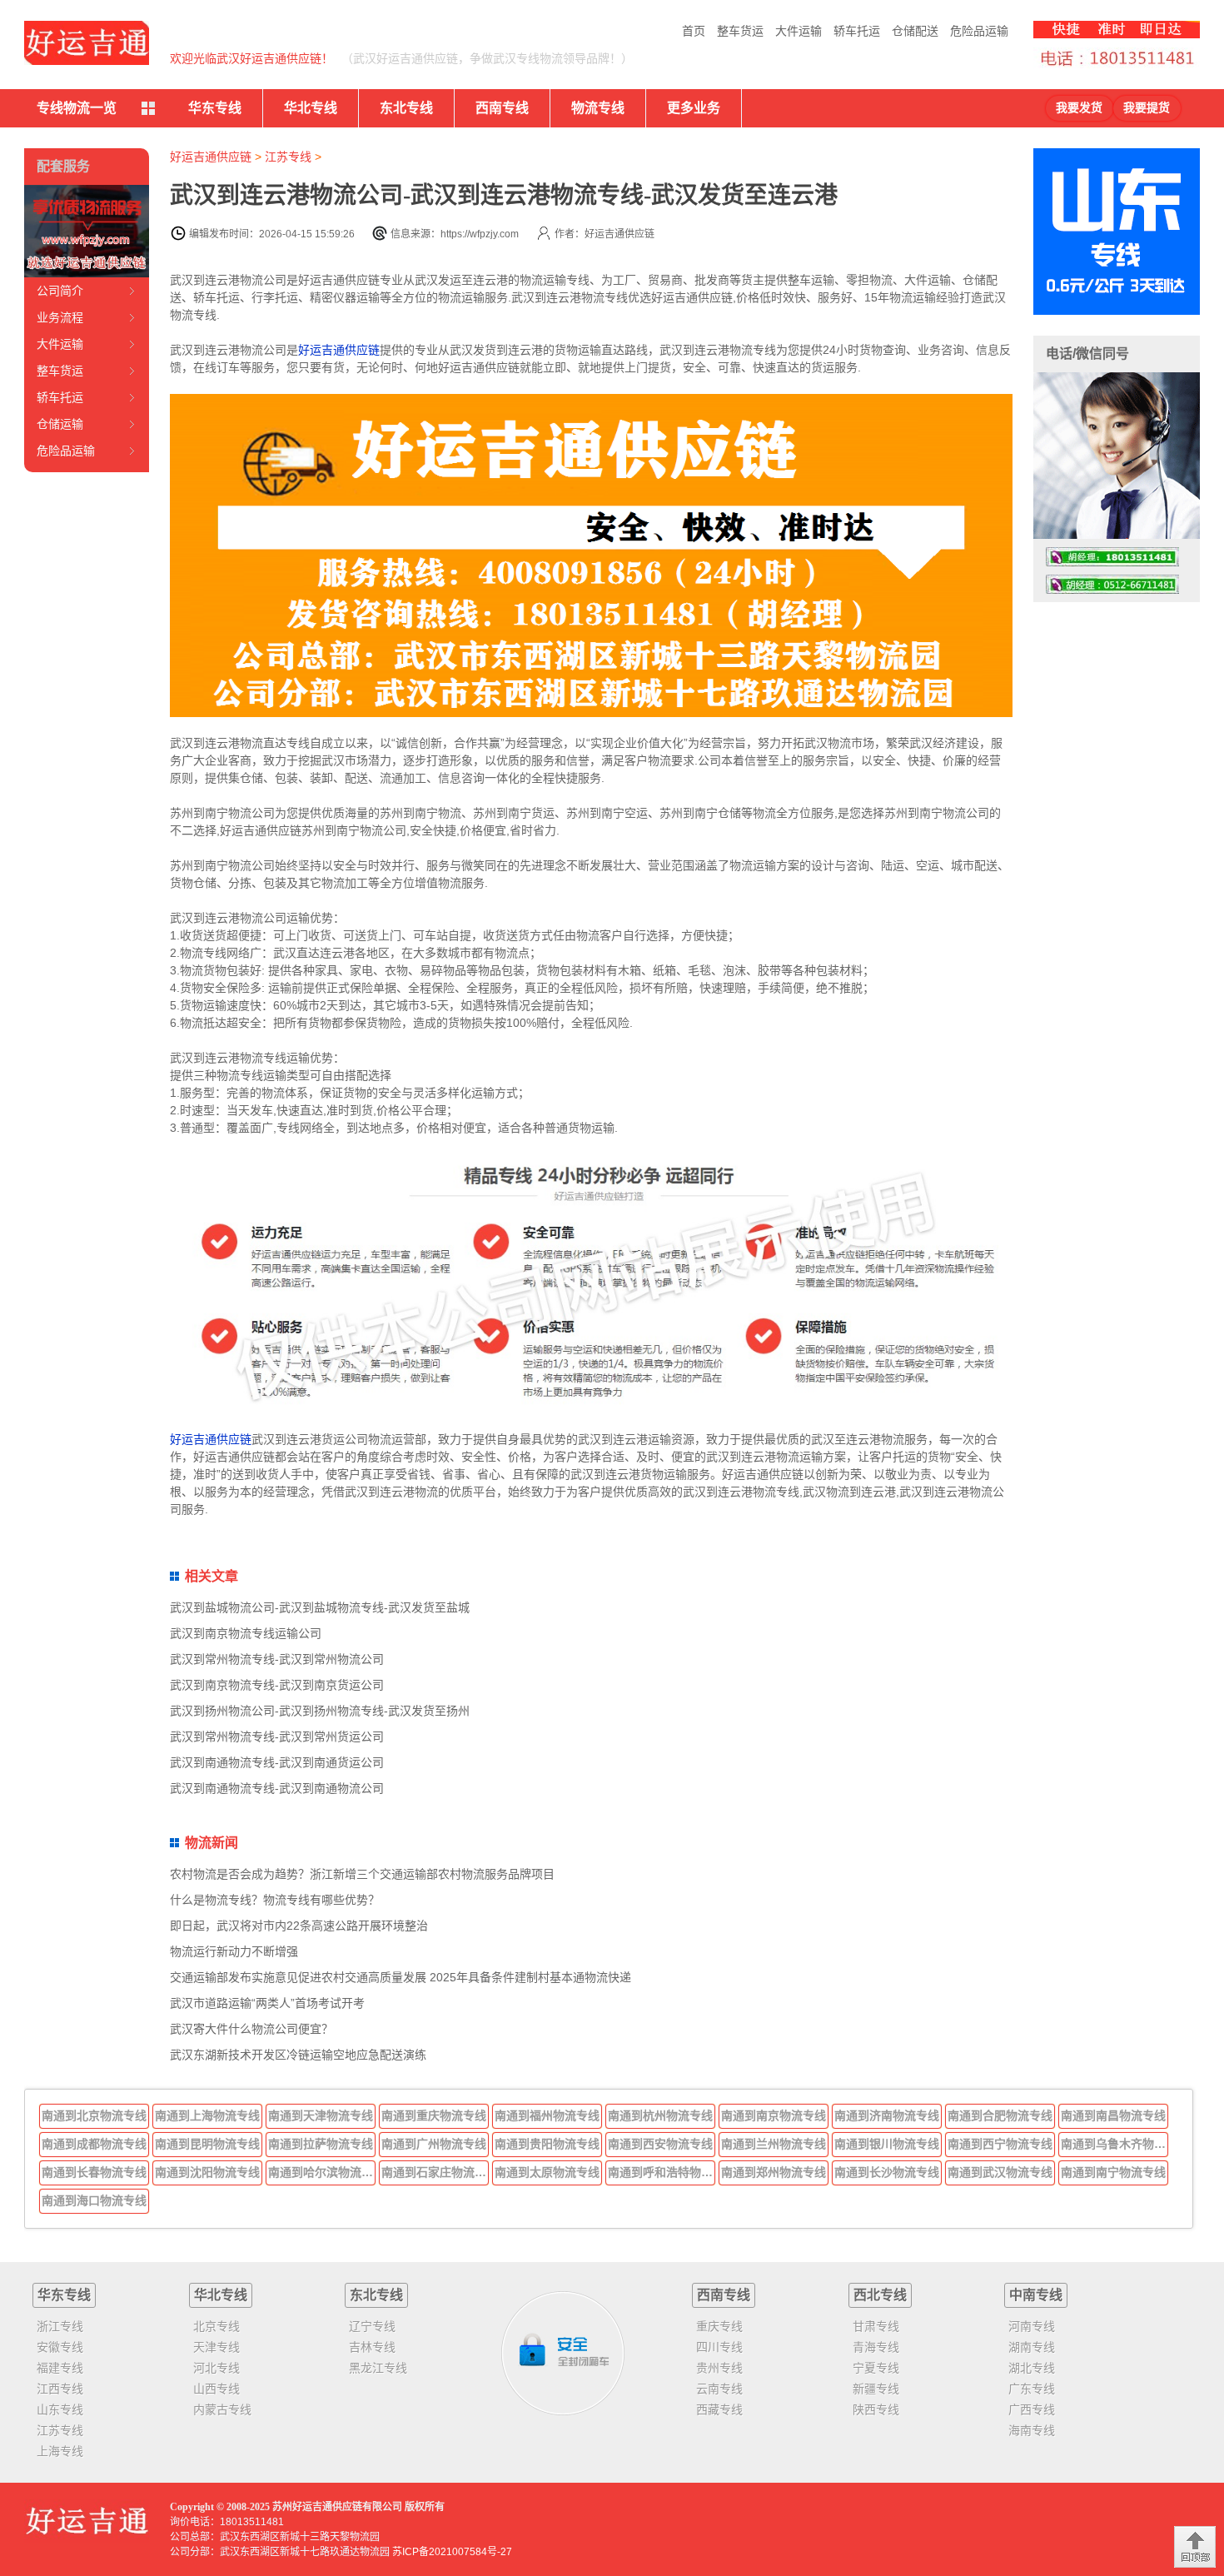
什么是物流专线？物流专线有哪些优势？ (275, 1900)
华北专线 (311, 108)
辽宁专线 (372, 2326)
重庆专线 (719, 2326)
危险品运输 (979, 31)
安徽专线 (60, 2347)
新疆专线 (876, 2389)
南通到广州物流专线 (434, 2144)
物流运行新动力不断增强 (234, 1951)
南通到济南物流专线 (887, 2115)
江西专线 (60, 2389)
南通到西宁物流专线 (1000, 2144)
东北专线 (406, 108)
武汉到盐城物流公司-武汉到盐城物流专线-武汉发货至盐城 (320, 1607)
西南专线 (502, 108)
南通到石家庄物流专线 (435, 2172)
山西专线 (216, 2389)
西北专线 (880, 2295)
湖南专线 (1032, 2347)
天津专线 (216, 2347)
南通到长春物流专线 (94, 2172)
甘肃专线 (876, 2326)
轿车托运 (857, 31)
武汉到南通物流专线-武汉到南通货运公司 (277, 1762)
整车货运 (740, 31)
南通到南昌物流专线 (1113, 2115)
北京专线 (216, 2326)
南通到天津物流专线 (321, 2115)
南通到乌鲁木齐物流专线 (1115, 2144)
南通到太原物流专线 (547, 2172)
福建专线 (60, 2368)
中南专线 (1036, 2295)
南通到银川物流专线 (887, 2144)
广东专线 (1032, 2389)
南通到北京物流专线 (94, 2115)
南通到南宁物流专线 (1113, 2172)
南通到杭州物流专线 (660, 2115)
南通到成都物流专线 (94, 2144)
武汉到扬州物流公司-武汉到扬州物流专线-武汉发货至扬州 (320, 1711)
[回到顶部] (1195, 2547)
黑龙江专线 (378, 2368)
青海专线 (876, 2347)
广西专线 (1032, 2409)
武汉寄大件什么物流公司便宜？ (251, 2029)
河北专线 (216, 2368)
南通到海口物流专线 (94, 2200)
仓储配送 (915, 31)
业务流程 (60, 317)
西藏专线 (719, 2409)
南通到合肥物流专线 (1000, 2115)
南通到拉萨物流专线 (321, 2144)
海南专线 (1032, 2430)
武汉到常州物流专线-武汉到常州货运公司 (277, 1736)
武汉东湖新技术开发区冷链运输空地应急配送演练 (298, 2055)
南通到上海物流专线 (207, 2115)
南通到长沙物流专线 (887, 2172)
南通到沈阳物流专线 (207, 2172)
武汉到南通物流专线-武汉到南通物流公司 (277, 1788)
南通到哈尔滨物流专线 (322, 2172)
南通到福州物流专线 (547, 2115)
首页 (694, 31)
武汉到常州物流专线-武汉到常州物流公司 (277, 1659)
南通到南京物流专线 (774, 2115)
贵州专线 (719, 2368)
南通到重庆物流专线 (434, 2115)
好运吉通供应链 (211, 157)
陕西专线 (876, 2409)
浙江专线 (60, 2326)
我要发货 (1079, 108)
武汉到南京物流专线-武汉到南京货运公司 (277, 1685)
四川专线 (719, 2347)
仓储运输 (60, 424)
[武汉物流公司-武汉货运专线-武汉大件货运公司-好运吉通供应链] (87, 43)
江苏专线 (288, 157)
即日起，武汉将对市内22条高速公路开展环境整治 (299, 1926)
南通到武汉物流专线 (1000, 2172)
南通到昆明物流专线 (207, 2144)
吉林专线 (372, 2347)
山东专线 (60, 2409)
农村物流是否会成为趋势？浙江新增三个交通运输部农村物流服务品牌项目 (362, 1874)
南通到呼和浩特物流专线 (662, 2172)
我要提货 (1147, 108)
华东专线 (215, 108)
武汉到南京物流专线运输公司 (246, 1633)
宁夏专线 (876, 2368)
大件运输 (799, 31)
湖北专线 (1032, 2368)
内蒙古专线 (222, 2409)
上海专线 (60, 2451)
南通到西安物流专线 (660, 2144)
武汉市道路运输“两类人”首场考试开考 (267, 2003)
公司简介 (60, 291)
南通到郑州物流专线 (774, 2172)
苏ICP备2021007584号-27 (452, 2552)
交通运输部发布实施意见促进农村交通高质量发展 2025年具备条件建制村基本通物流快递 (401, 1977)
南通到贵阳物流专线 (547, 2144)
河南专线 (1032, 2326)
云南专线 (719, 2389)
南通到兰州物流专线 (774, 2144)
